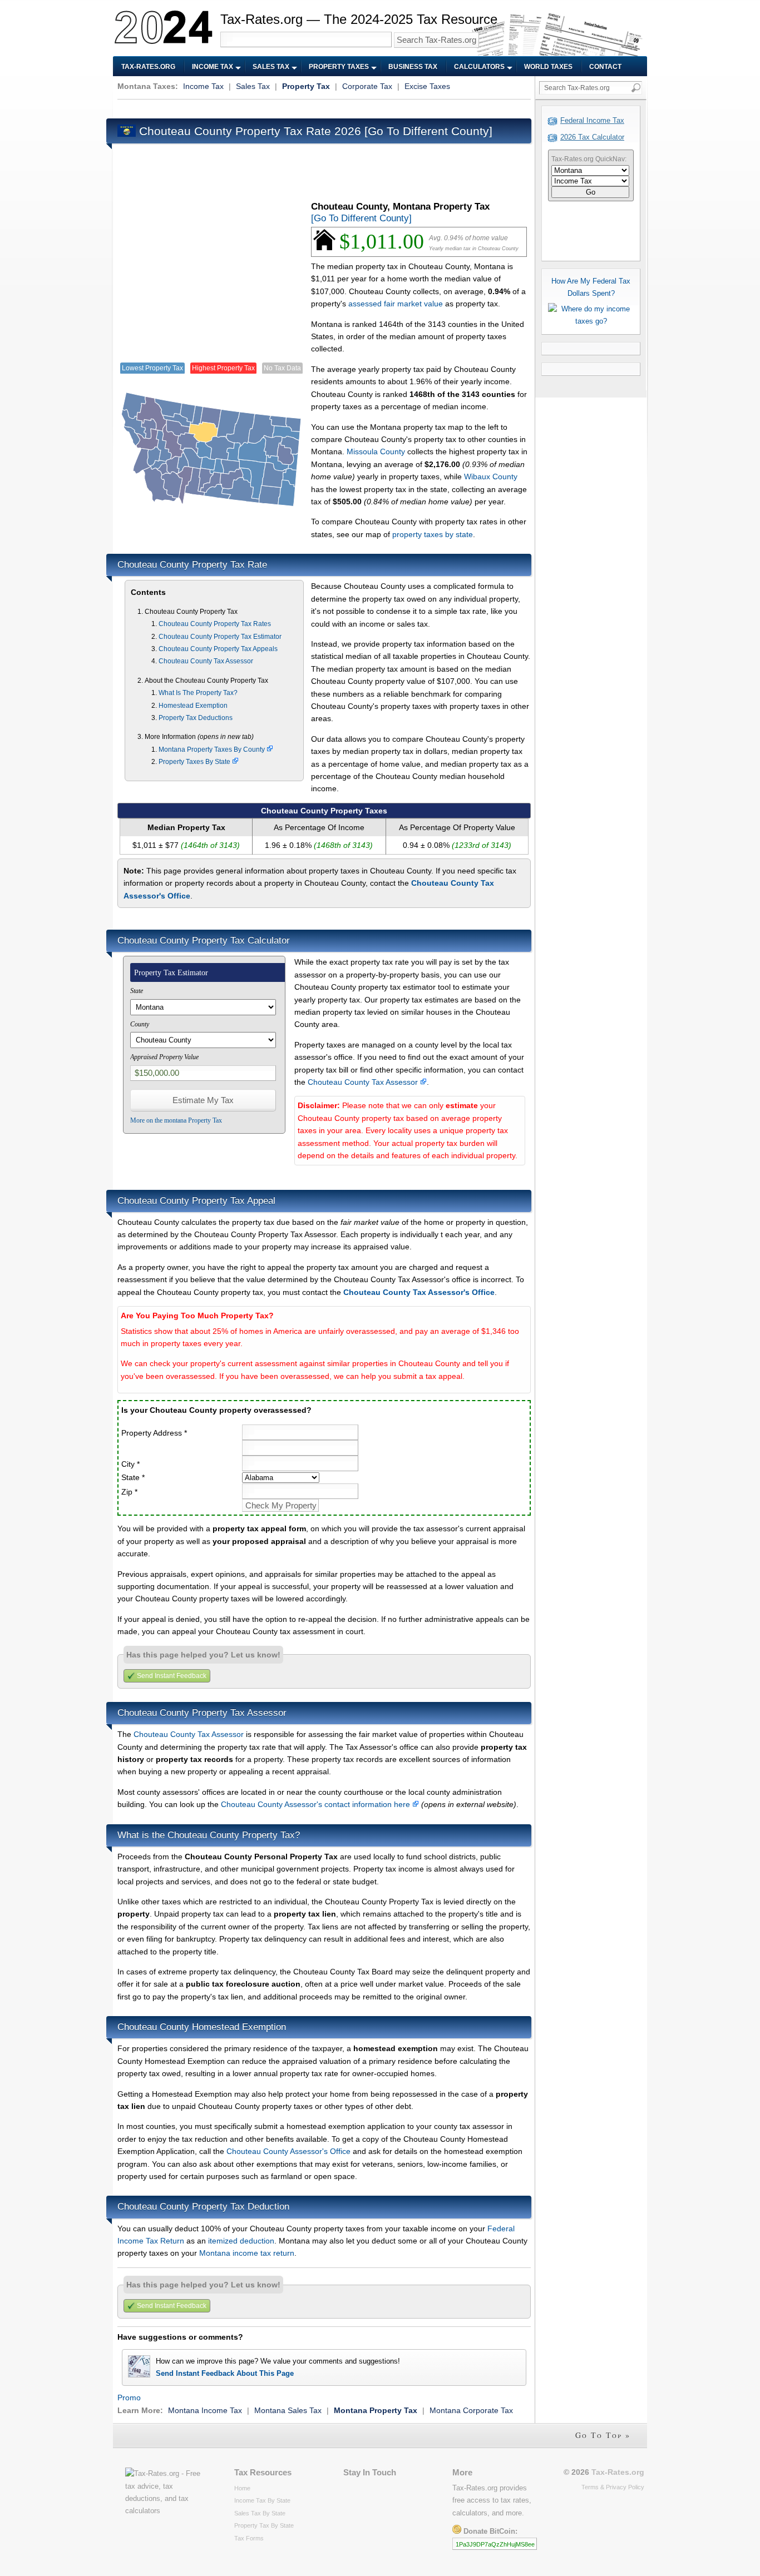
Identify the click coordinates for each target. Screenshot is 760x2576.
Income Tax (213, 67)
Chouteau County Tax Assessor (206, 661)
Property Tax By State (264, 2525)
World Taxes (548, 67)
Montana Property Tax (376, 2410)
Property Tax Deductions (196, 718)
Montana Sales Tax (288, 2410)
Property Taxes (339, 67)
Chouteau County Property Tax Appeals (218, 649)
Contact (605, 67)
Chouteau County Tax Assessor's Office (419, 1292)
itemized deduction (241, 2241)
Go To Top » (603, 2435)
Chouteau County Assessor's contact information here (317, 1804)
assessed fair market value (396, 304)
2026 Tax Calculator (592, 137)
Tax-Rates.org (148, 67)
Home (242, 2488)
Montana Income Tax (205, 2410)
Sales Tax (271, 67)
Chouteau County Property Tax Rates (215, 624)
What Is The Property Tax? (198, 693)
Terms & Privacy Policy (613, 2487)
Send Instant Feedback (172, 1676)
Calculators (479, 67)
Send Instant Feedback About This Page (225, 2373)
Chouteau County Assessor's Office (288, 2151)
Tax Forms (249, 2538)
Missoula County (376, 451)
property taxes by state (433, 534)
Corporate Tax (367, 86)
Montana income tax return (247, 2253)
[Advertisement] (320, 108)
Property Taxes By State (195, 762)
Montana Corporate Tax (471, 2410)
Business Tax (413, 67)
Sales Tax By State (260, 2513)
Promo (129, 2398)
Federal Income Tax (592, 120)
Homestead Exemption (193, 706)
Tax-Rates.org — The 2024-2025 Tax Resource (359, 19)
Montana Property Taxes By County (213, 750)
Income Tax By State (262, 2500)
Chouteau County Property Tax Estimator (220, 637)
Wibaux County (491, 477)
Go (591, 192)
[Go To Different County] (428, 131)
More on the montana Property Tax (176, 1120)
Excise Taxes (427, 86)
